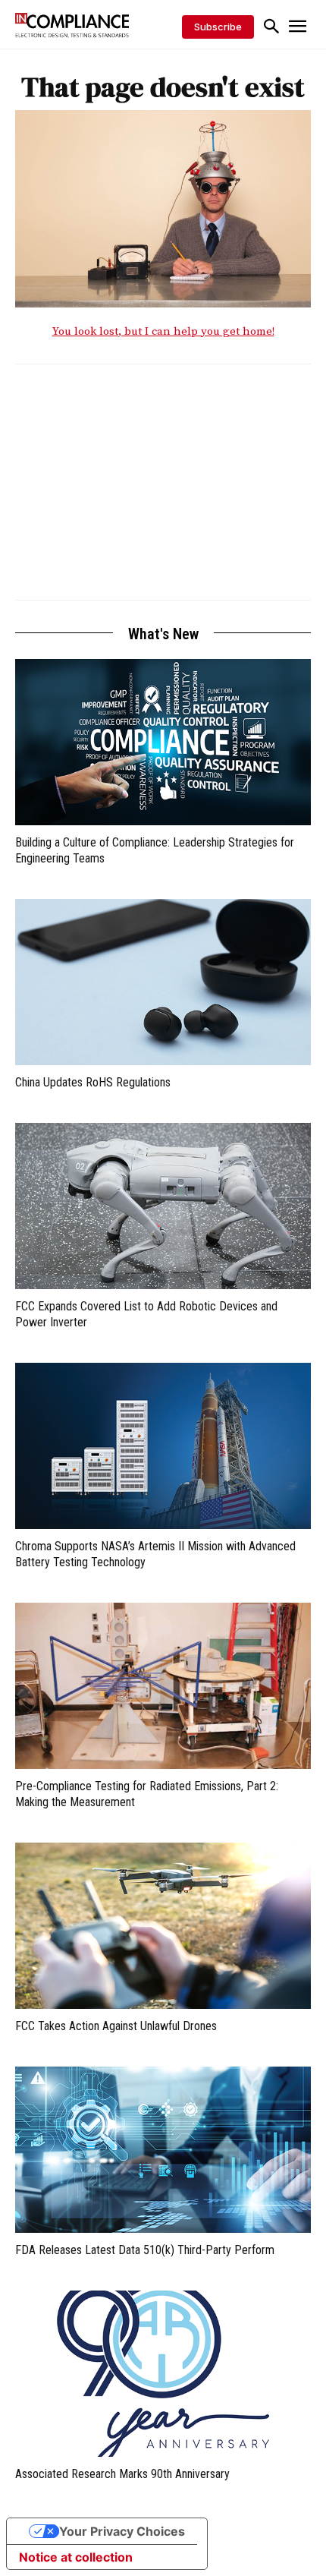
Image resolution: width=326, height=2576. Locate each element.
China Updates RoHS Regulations (93, 1082)
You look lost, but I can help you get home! (163, 331)
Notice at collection (76, 2557)
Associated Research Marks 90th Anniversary (122, 2474)
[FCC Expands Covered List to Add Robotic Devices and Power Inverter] (163, 1206)
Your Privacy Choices (122, 2531)
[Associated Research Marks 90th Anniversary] (163, 2374)
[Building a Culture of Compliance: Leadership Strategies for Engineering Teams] (163, 742)
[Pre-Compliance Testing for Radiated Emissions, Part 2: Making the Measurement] (163, 1686)
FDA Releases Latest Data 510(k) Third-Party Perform (145, 2250)
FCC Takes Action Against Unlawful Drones (116, 2026)
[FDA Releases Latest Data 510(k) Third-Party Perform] (163, 2150)
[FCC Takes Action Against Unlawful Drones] (163, 1926)
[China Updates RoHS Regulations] (163, 982)
